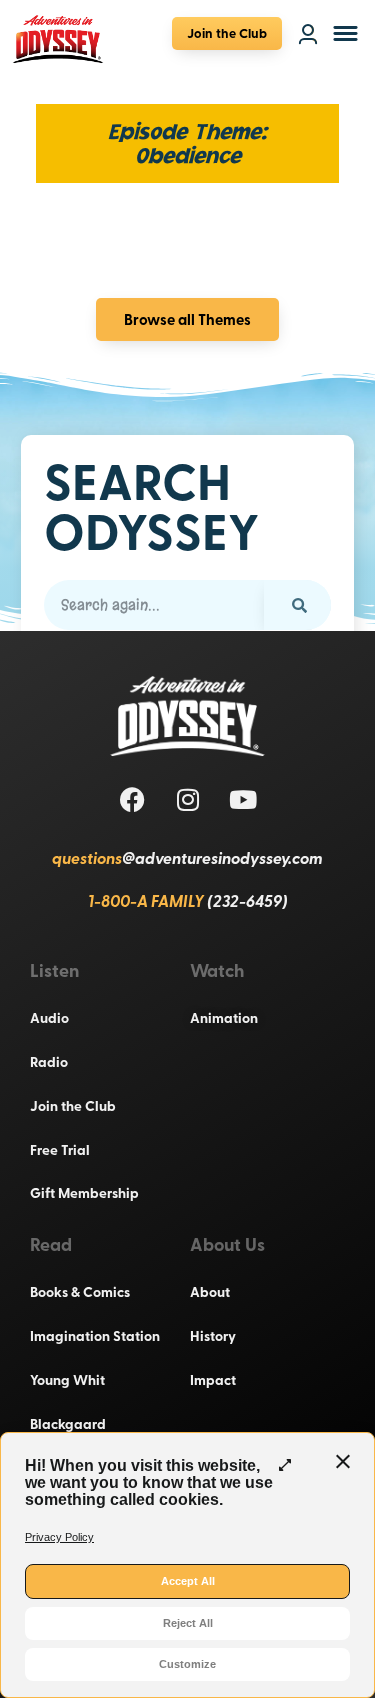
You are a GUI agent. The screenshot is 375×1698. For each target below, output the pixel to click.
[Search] (297, 605)
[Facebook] (133, 800)
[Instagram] (188, 800)
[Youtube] (243, 800)
